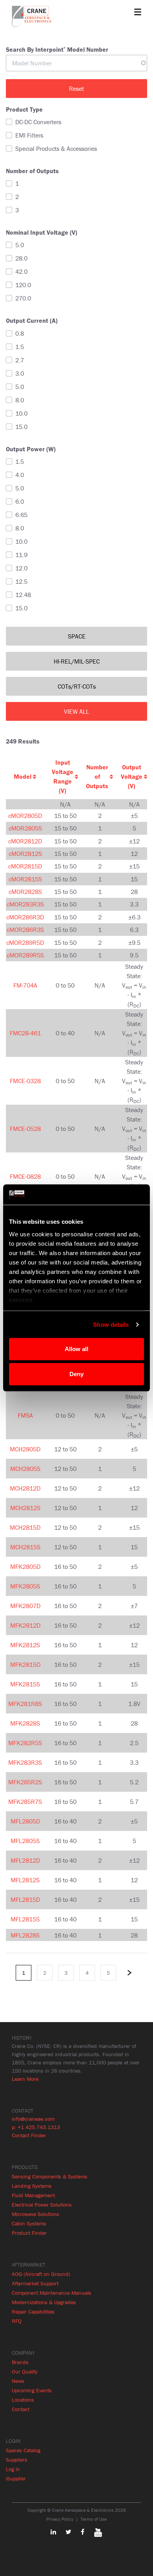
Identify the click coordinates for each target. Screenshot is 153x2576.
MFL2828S (25, 1935)
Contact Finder (29, 2135)
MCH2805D (25, 1449)
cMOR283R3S (25, 904)
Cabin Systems (29, 2223)
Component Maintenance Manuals (52, 2293)
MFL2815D (25, 1899)
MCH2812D (25, 1488)
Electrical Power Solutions (42, 2205)
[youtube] (94, 2532)
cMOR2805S (25, 828)
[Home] (31, 16)
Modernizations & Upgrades (44, 2302)
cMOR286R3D (25, 917)
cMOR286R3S (25, 930)
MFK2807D (25, 1606)
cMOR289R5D (25, 942)
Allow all (76, 1349)
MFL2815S (25, 1919)
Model (23, 776)
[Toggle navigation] (138, 12)
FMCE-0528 (25, 1129)
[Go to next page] (129, 1973)
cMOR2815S (25, 879)
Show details (111, 1324)
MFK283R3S (25, 1762)
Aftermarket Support (35, 2283)
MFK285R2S (25, 1782)
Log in (13, 2469)
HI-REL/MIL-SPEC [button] (77, 661)
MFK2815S (25, 1684)
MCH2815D (25, 1527)
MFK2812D (25, 1625)
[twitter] (65, 2532)
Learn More (25, 2079)
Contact (21, 2409)
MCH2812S (25, 1508)
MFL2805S (25, 1841)
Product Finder (29, 2233)
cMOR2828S (25, 892)
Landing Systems (32, 2186)
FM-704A (25, 985)
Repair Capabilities (33, 2312)
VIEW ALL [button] (76, 711)
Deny (76, 1374)
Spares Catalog (23, 2450)
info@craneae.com (33, 2119)
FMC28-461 (25, 1033)
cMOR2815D (25, 866)
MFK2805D (25, 1567)
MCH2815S (25, 1547)
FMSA (25, 1415)
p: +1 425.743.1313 (36, 2127)
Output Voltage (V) (132, 776)
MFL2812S (25, 1880)
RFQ (17, 2321)
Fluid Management (33, 2195)
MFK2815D (25, 1664)
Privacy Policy (60, 2519)
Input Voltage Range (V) (63, 776)
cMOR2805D (25, 816)
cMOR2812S (25, 854)
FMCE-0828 (25, 1176)
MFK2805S (25, 1586)
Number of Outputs (97, 776)
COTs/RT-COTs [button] (77, 686)
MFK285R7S (25, 1802)
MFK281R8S (25, 1704)
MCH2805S (25, 1469)
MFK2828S (25, 1723)
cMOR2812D (25, 841)
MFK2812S (25, 1645)
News (18, 2381)
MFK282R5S (25, 1743)
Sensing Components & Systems (50, 2176)
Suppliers (17, 2460)
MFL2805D (25, 1821)
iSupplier (16, 2478)
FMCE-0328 (25, 1081)
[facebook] (79, 2532)
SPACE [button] (77, 636)
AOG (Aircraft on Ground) (41, 2274)
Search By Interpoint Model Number (57, 49)
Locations (23, 2400)
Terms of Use (94, 2519)
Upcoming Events (32, 2390)
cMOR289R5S (25, 955)
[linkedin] (53, 2532)
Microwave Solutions (36, 2214)
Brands (20, 2362)
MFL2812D (25, 1860)
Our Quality (25, 2372)
